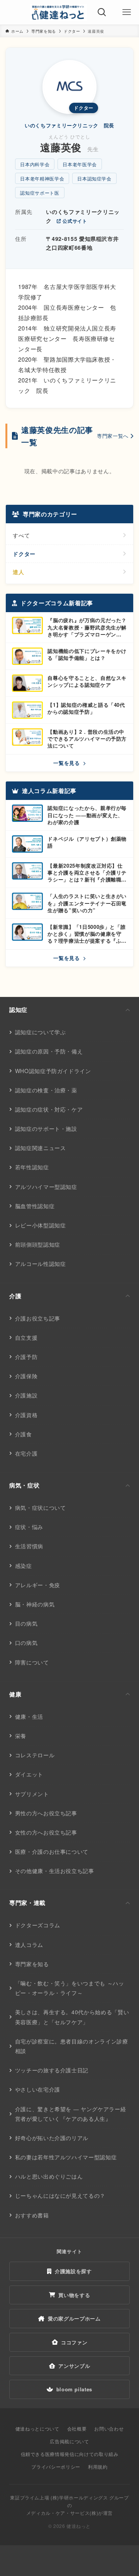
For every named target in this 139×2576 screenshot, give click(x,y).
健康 (15, 1694)
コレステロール (35, 1755)
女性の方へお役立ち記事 (46, 1832)
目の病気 (26, 1623)
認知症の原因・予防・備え (49, 1051)
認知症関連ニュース (41, 1148)
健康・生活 (29, 1716)
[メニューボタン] (127, 12)
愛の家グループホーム (74, 2318)
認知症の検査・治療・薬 (46, 1090)
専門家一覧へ (113, 436)
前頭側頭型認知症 (38, 1244)
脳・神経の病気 (35, 1604)
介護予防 (26, 1357)
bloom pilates (74, 2389)
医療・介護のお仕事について (52, 1851)
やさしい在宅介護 (38, 2089)
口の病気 (26, 1643)
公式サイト (75, 221)
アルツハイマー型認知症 (46, 1187)
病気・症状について (41, 1508)
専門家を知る (32, 1964)
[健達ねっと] (58, 12)
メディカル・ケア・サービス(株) (62, 2513)
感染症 (24, 1566)
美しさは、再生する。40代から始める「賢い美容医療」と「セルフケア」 (72, 2017)
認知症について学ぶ (41, 1032)
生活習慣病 (29, 1546)
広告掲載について (69, 2441)
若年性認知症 (32, 1167)
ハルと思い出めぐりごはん (49, 2176)
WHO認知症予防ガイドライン (53, 1071)
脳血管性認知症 (35, 1206)
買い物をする (74, 2295)
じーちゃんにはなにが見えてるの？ (60, 2195)
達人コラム (29, 1945)
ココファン (74, 2342)
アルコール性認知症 (41, 1264)
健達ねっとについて (37, 2428)
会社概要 (77, 2428)
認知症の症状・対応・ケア (49, 1109)
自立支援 (26, 1337)
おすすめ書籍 (32, 2215)
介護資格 (26, 1415)
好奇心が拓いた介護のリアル (52, 2138)
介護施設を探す (73, 2271)
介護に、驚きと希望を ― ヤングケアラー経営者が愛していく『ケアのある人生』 (71, 2114)
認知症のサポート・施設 (46, 1129)
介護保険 (26, 1376)
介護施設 (26, 1395)
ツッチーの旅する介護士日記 (52, 2070)
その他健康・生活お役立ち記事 (55, 1871)
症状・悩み (29, 1527)
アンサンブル (74, 2366)
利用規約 (98, 2467)
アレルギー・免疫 (38, 1585)
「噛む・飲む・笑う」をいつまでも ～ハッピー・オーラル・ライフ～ (70, 1988)
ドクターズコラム (38, 1925)
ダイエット (29, 1774)
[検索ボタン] (102, 12)
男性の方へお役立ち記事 (46, 1813)
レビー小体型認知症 (41, 1225)
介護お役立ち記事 (38, 1318)
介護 (15, 1296)
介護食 (24, 1434)
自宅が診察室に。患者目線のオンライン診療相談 (72, 2046)
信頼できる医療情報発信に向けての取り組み (70, 2454)
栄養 (21, 1736)
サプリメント (32, 1794)
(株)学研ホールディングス (79, 2497)
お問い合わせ (109, 2428)
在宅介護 (26, 1453)
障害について (32, 1662)
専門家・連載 (27, 1903)
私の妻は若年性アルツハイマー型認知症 (66, 2157)
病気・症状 (24, 1485)
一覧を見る (67, 763)
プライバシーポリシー (56, 2467)
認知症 (18, 1010)
